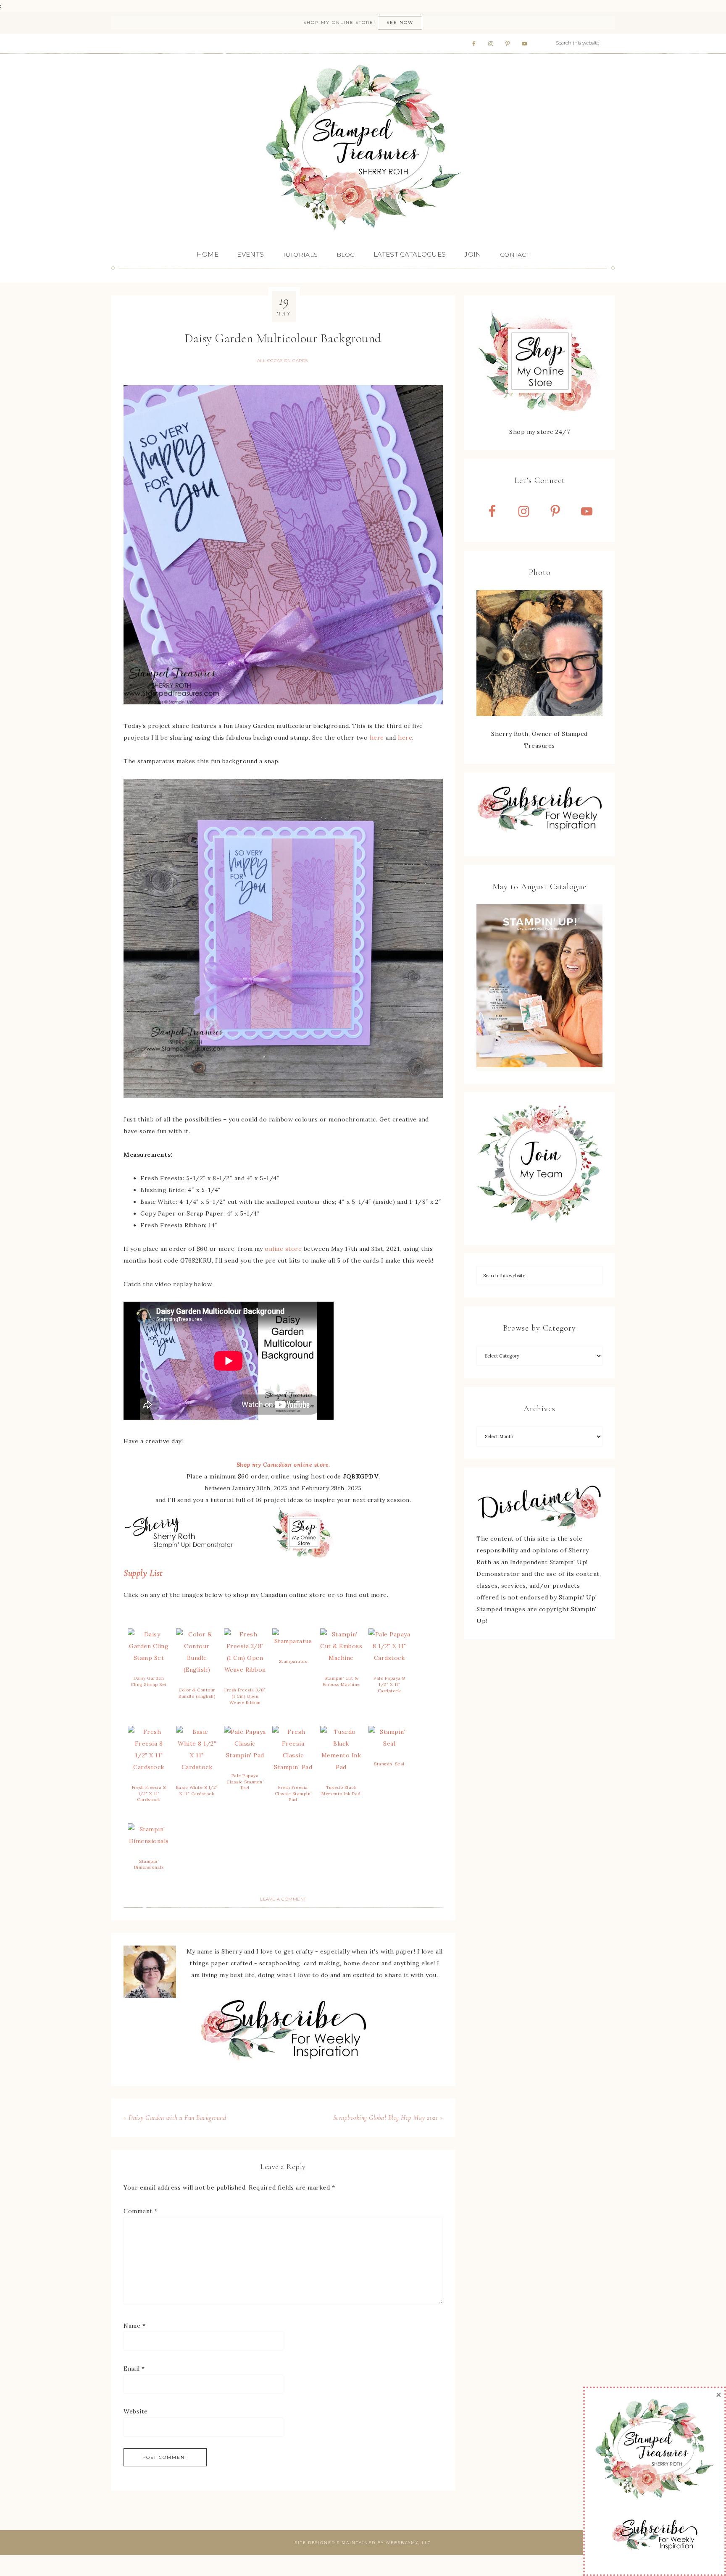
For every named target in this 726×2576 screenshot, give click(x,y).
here (377, 738)
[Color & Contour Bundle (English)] (197, 1670)
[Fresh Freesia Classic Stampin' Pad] (293, 1767)
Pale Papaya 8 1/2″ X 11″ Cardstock (389, 1684)
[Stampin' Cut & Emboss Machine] (341, 1658)
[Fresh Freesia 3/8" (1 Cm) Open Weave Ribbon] (245, 1670)
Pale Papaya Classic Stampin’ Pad (245, 1782)
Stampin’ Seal (389, 1764)
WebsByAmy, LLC (408, 2543)
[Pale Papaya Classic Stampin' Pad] (245, 1755)
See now (400, 22)
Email (134, 2369)
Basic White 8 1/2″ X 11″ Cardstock (197, 1791)
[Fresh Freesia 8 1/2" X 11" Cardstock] (149, 1767)
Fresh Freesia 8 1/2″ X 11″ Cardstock (149, 1793)
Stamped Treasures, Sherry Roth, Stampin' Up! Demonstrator (363, 148)
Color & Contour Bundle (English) (197, 1693)
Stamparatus (293, 1661)
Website (136, 2411)
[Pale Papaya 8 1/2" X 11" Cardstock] (389, 1658)
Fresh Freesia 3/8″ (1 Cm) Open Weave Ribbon (245, 1696)
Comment (141, 2211)
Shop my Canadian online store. (283, 1465)
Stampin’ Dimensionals (149, 1864)
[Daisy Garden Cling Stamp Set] (149, 1658)
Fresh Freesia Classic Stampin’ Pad (293, 1793)
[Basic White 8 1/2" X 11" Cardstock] (197, 1767)
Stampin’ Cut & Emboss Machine (341, 1681)
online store (283, 1249)
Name (134, 2326)
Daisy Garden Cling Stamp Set (149, 1681)
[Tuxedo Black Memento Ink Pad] (341, 1767)
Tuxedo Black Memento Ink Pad (341, 1791)
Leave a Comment (283, 1899)
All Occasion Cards (283, 361)
